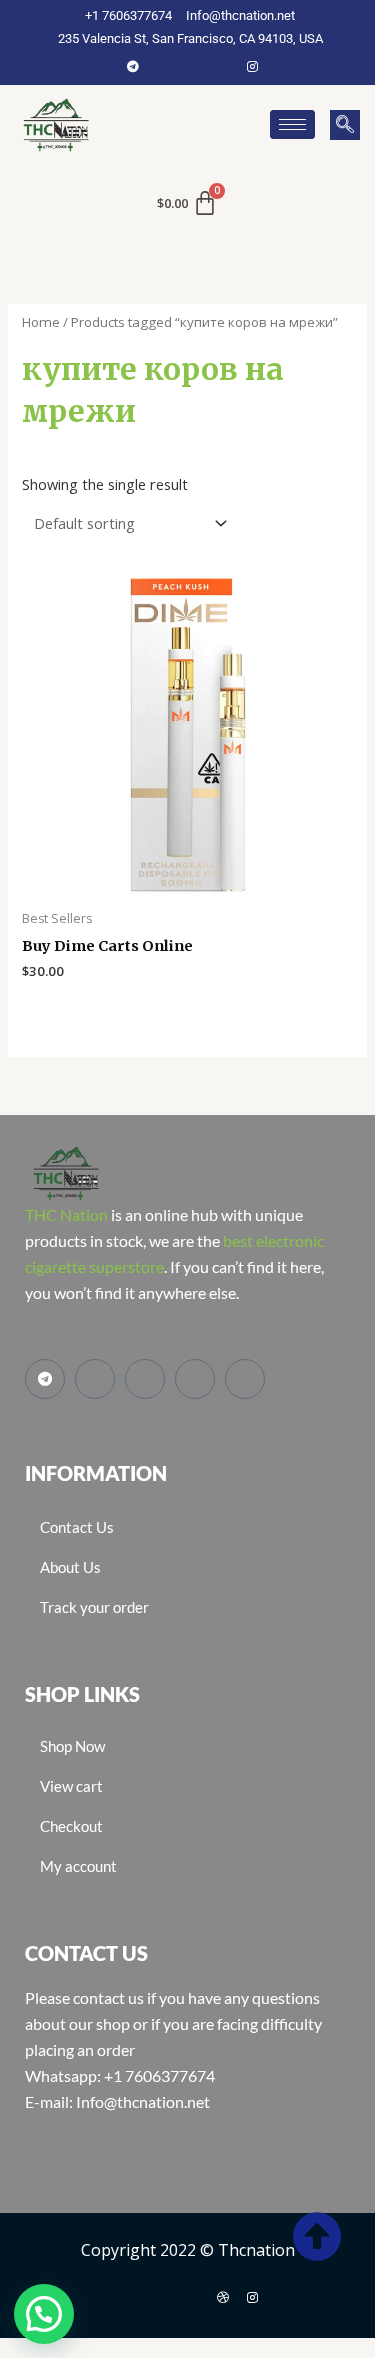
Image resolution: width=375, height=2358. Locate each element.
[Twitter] (193, 66)
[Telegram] (133, 66)
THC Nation (66, 1214)
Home (41, 322)
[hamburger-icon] (292, 124)
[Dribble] (223, 2297)
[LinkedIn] (223, 66)
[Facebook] (163, 66)
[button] (345, 125)
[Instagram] (253, 66)
